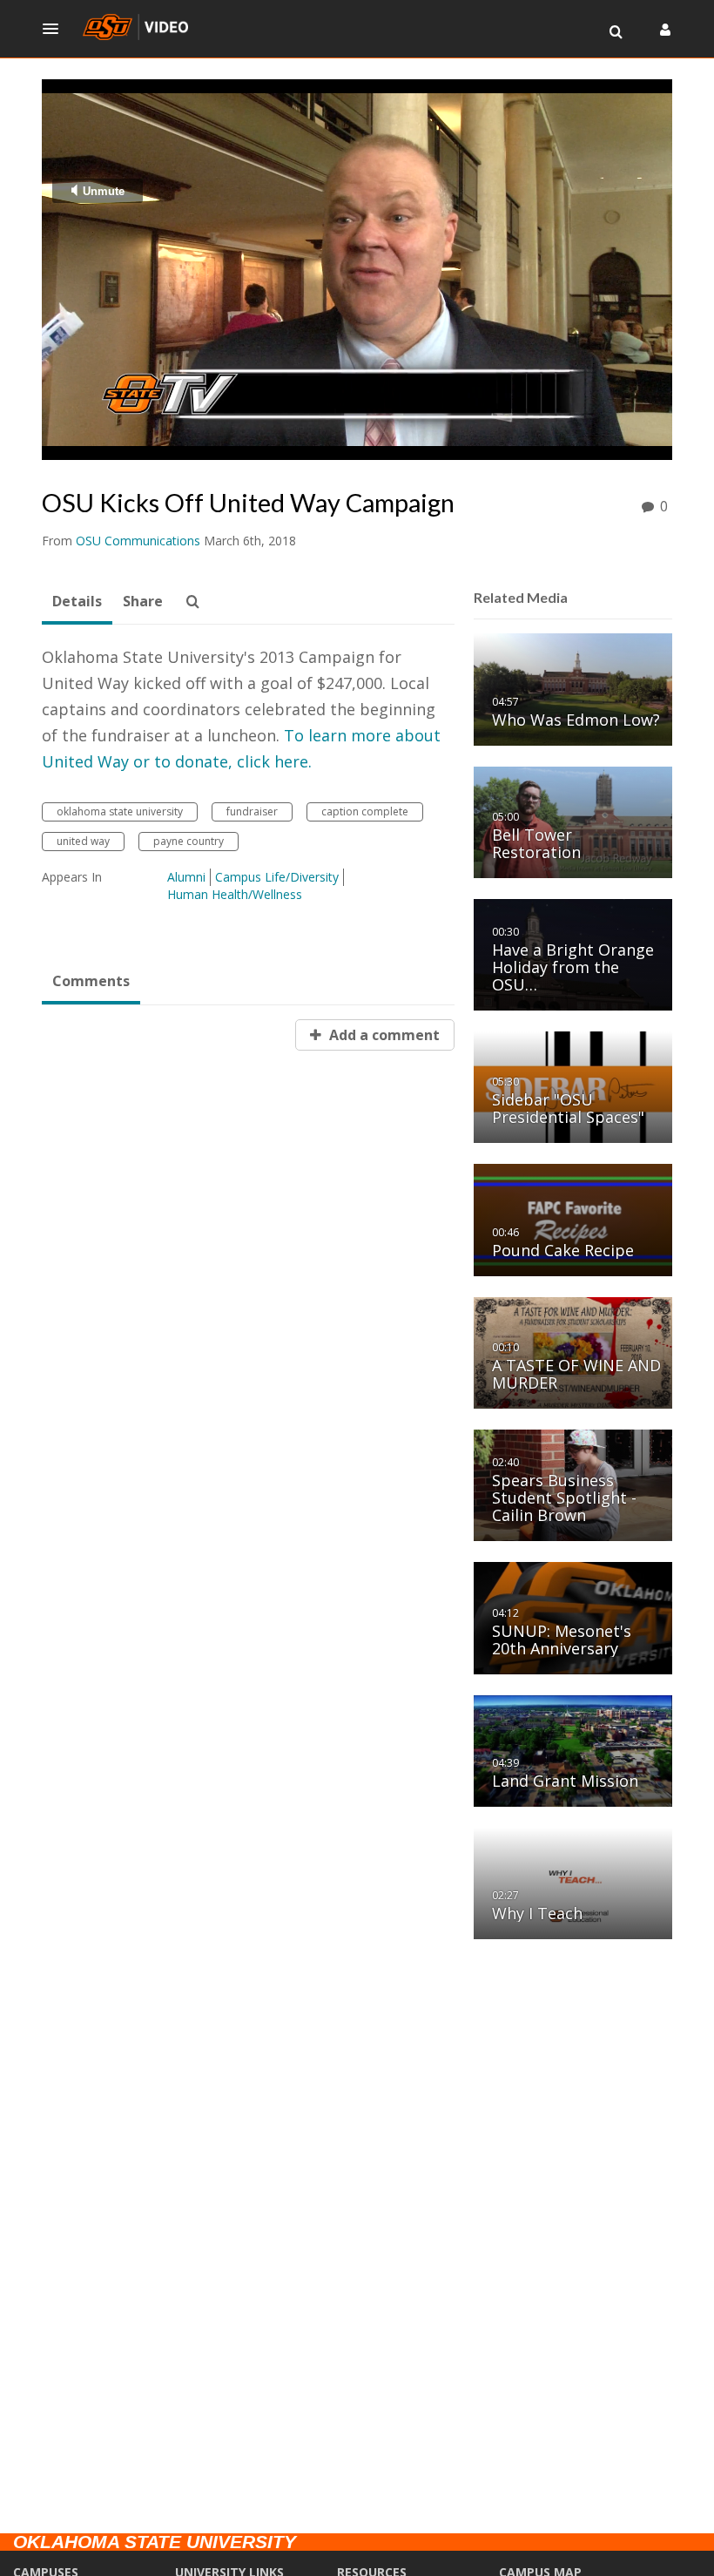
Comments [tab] (91, 981)
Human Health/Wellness (235, 894)
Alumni (186, 877)
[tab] (77, 602)
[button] (56, 29)
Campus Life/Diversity (277, 877)
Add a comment (383, 1035)
